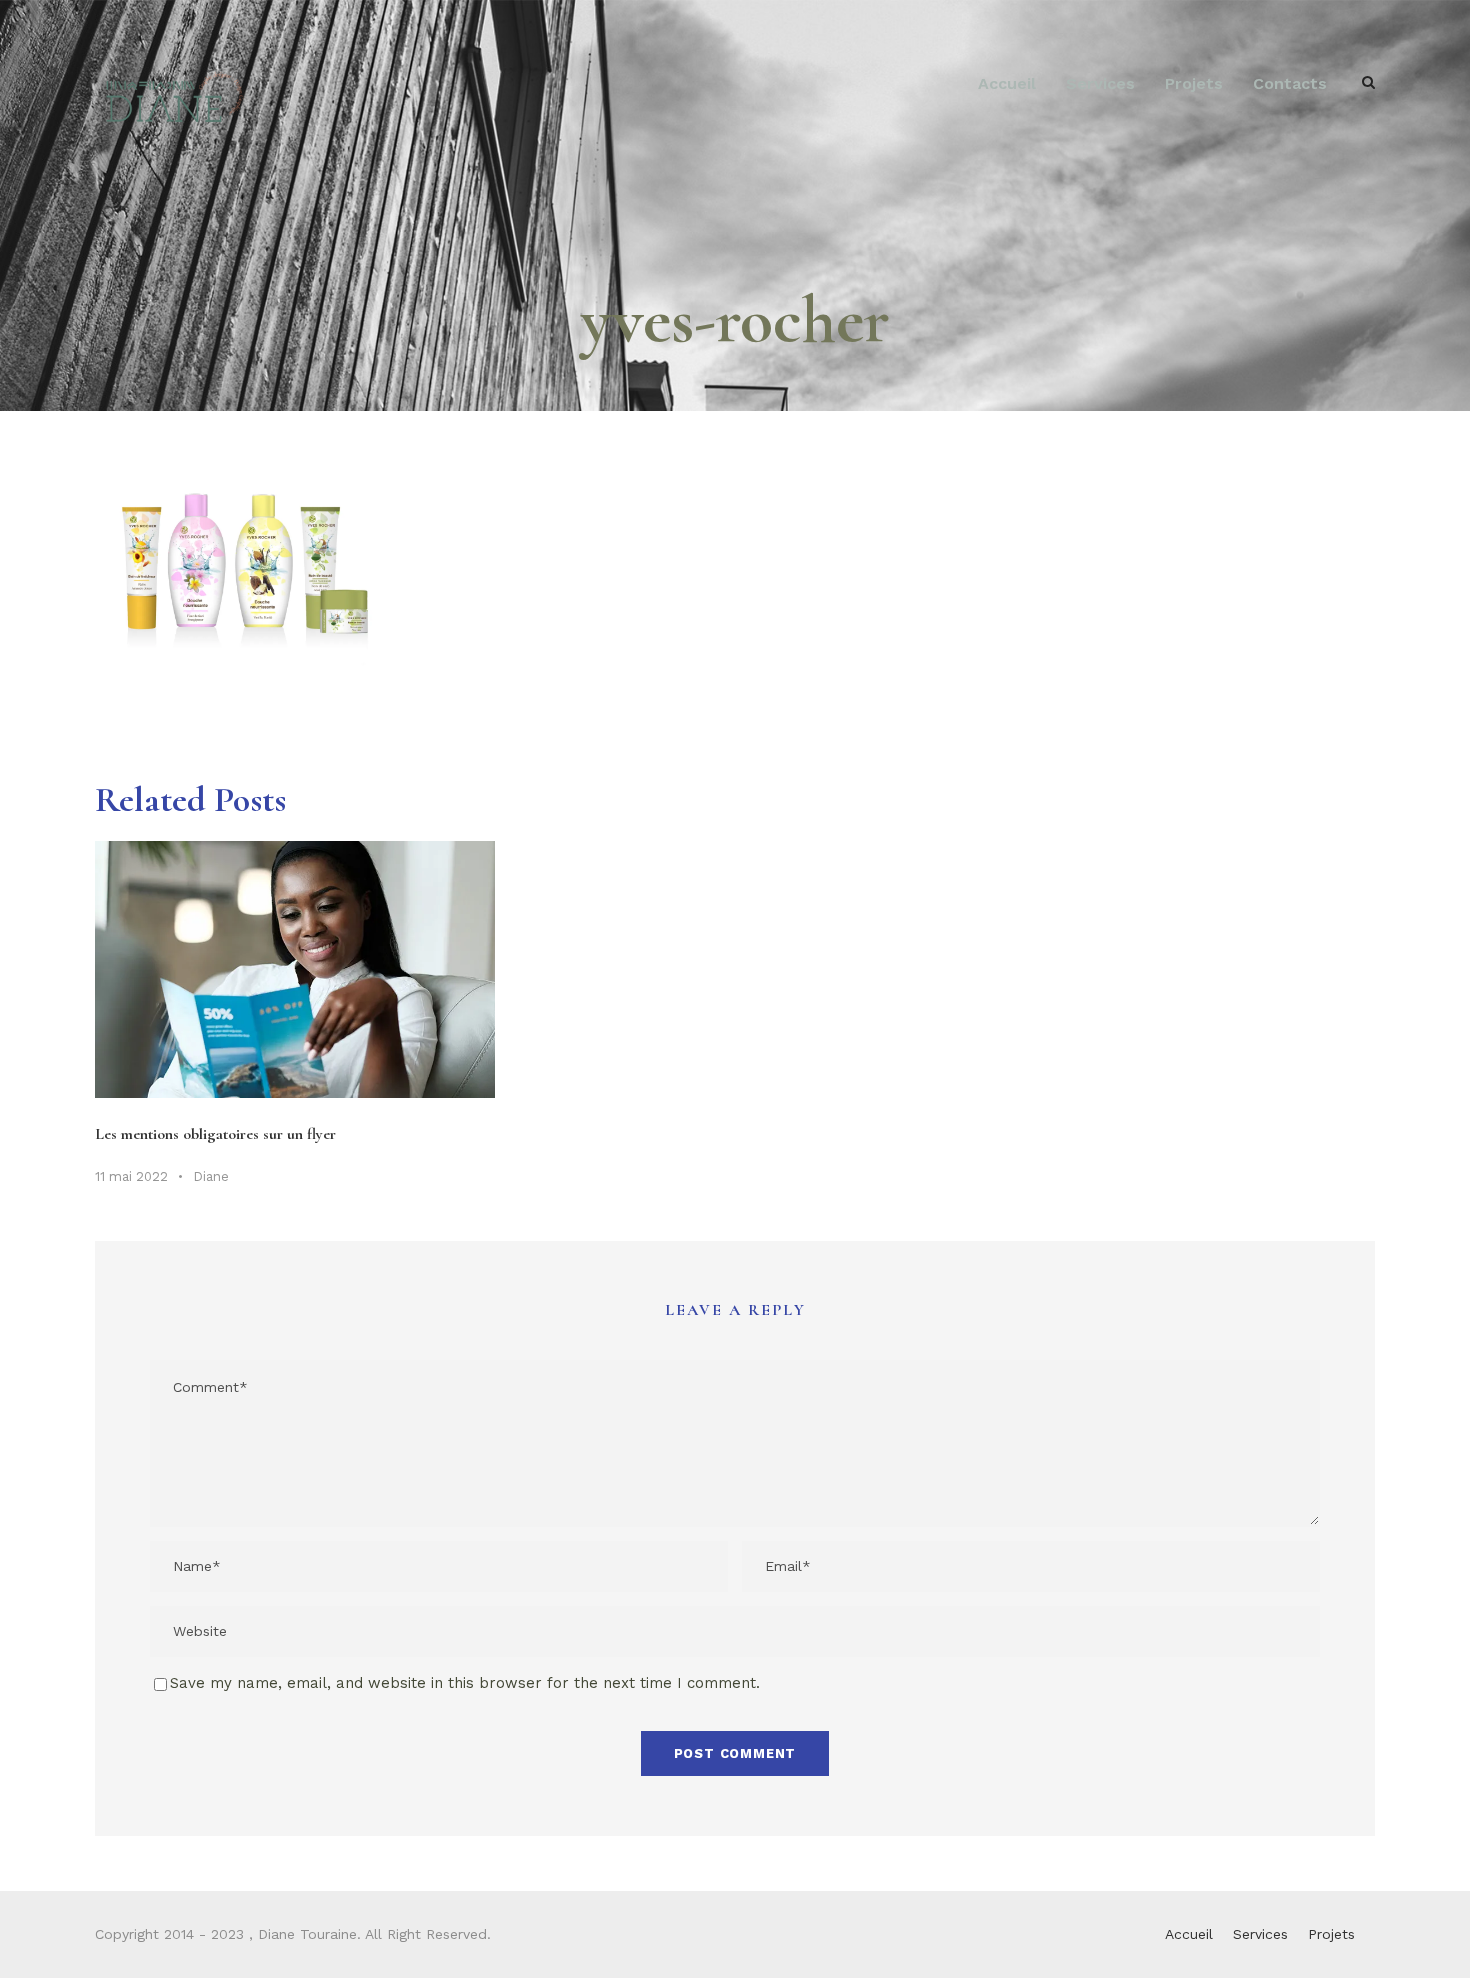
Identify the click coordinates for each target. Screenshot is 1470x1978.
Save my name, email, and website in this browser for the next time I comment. (465, 1683)
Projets (1194, 83)
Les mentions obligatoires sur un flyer (215, 1134)
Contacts (1290, 83)
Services (1100, 83)
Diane (211, 1176)
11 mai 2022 (131, 1176)
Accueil (1007, 83)
